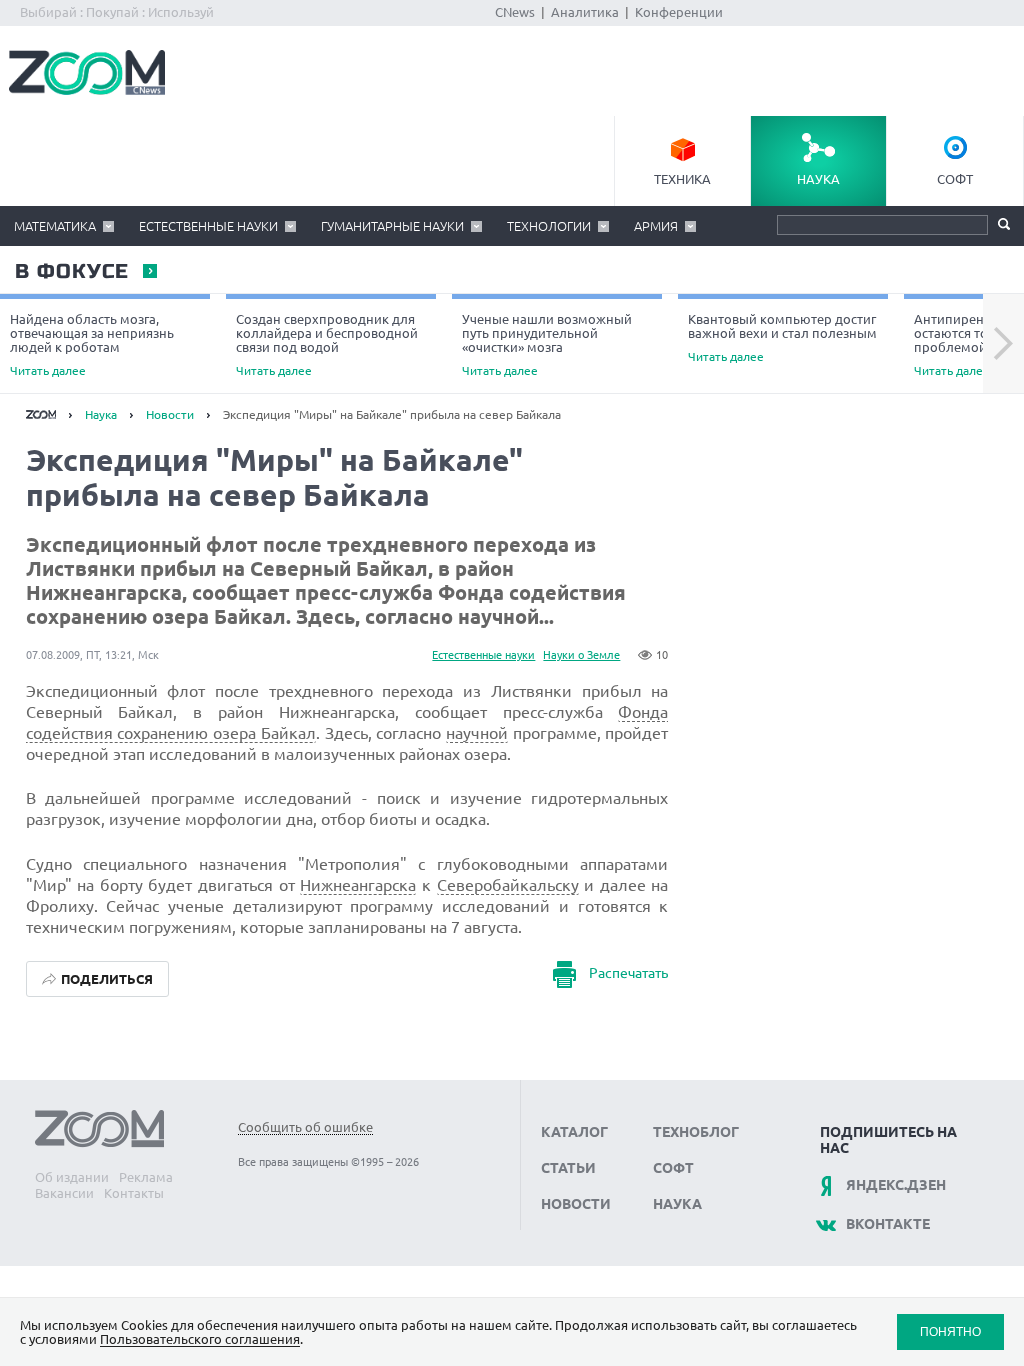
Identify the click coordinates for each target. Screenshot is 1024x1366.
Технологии (549, 226)
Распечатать (628, 973)
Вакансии (64, 1193)
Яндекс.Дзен (896, 1185)
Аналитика (585, 12)
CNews (515, 12)
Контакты (134, 1193)
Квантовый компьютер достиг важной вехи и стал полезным (782, 337)
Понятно (950, 1331)
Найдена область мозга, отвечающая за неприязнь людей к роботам (92, 344)
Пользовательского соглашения (200, 1339)
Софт (955, 179)
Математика (55, 226)
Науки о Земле (581, 655)
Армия (656, 226)
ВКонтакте (888, 1224)
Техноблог (696, 1132)
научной (477, 733)
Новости (170, 414)
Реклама (146, 1177)
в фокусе (71, 272)
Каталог (574, 1132)
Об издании (72, 1177)
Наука (818, 179)
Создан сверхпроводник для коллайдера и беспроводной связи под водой (327, 344)
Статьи (568, 1168)
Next (1003, 344)
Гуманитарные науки (392, 226)
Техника (682, 179)
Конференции (679, 12)
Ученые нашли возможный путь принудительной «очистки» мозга (547, 344)
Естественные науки (208, 226)
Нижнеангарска (358, 885)
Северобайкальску (508, 885)
